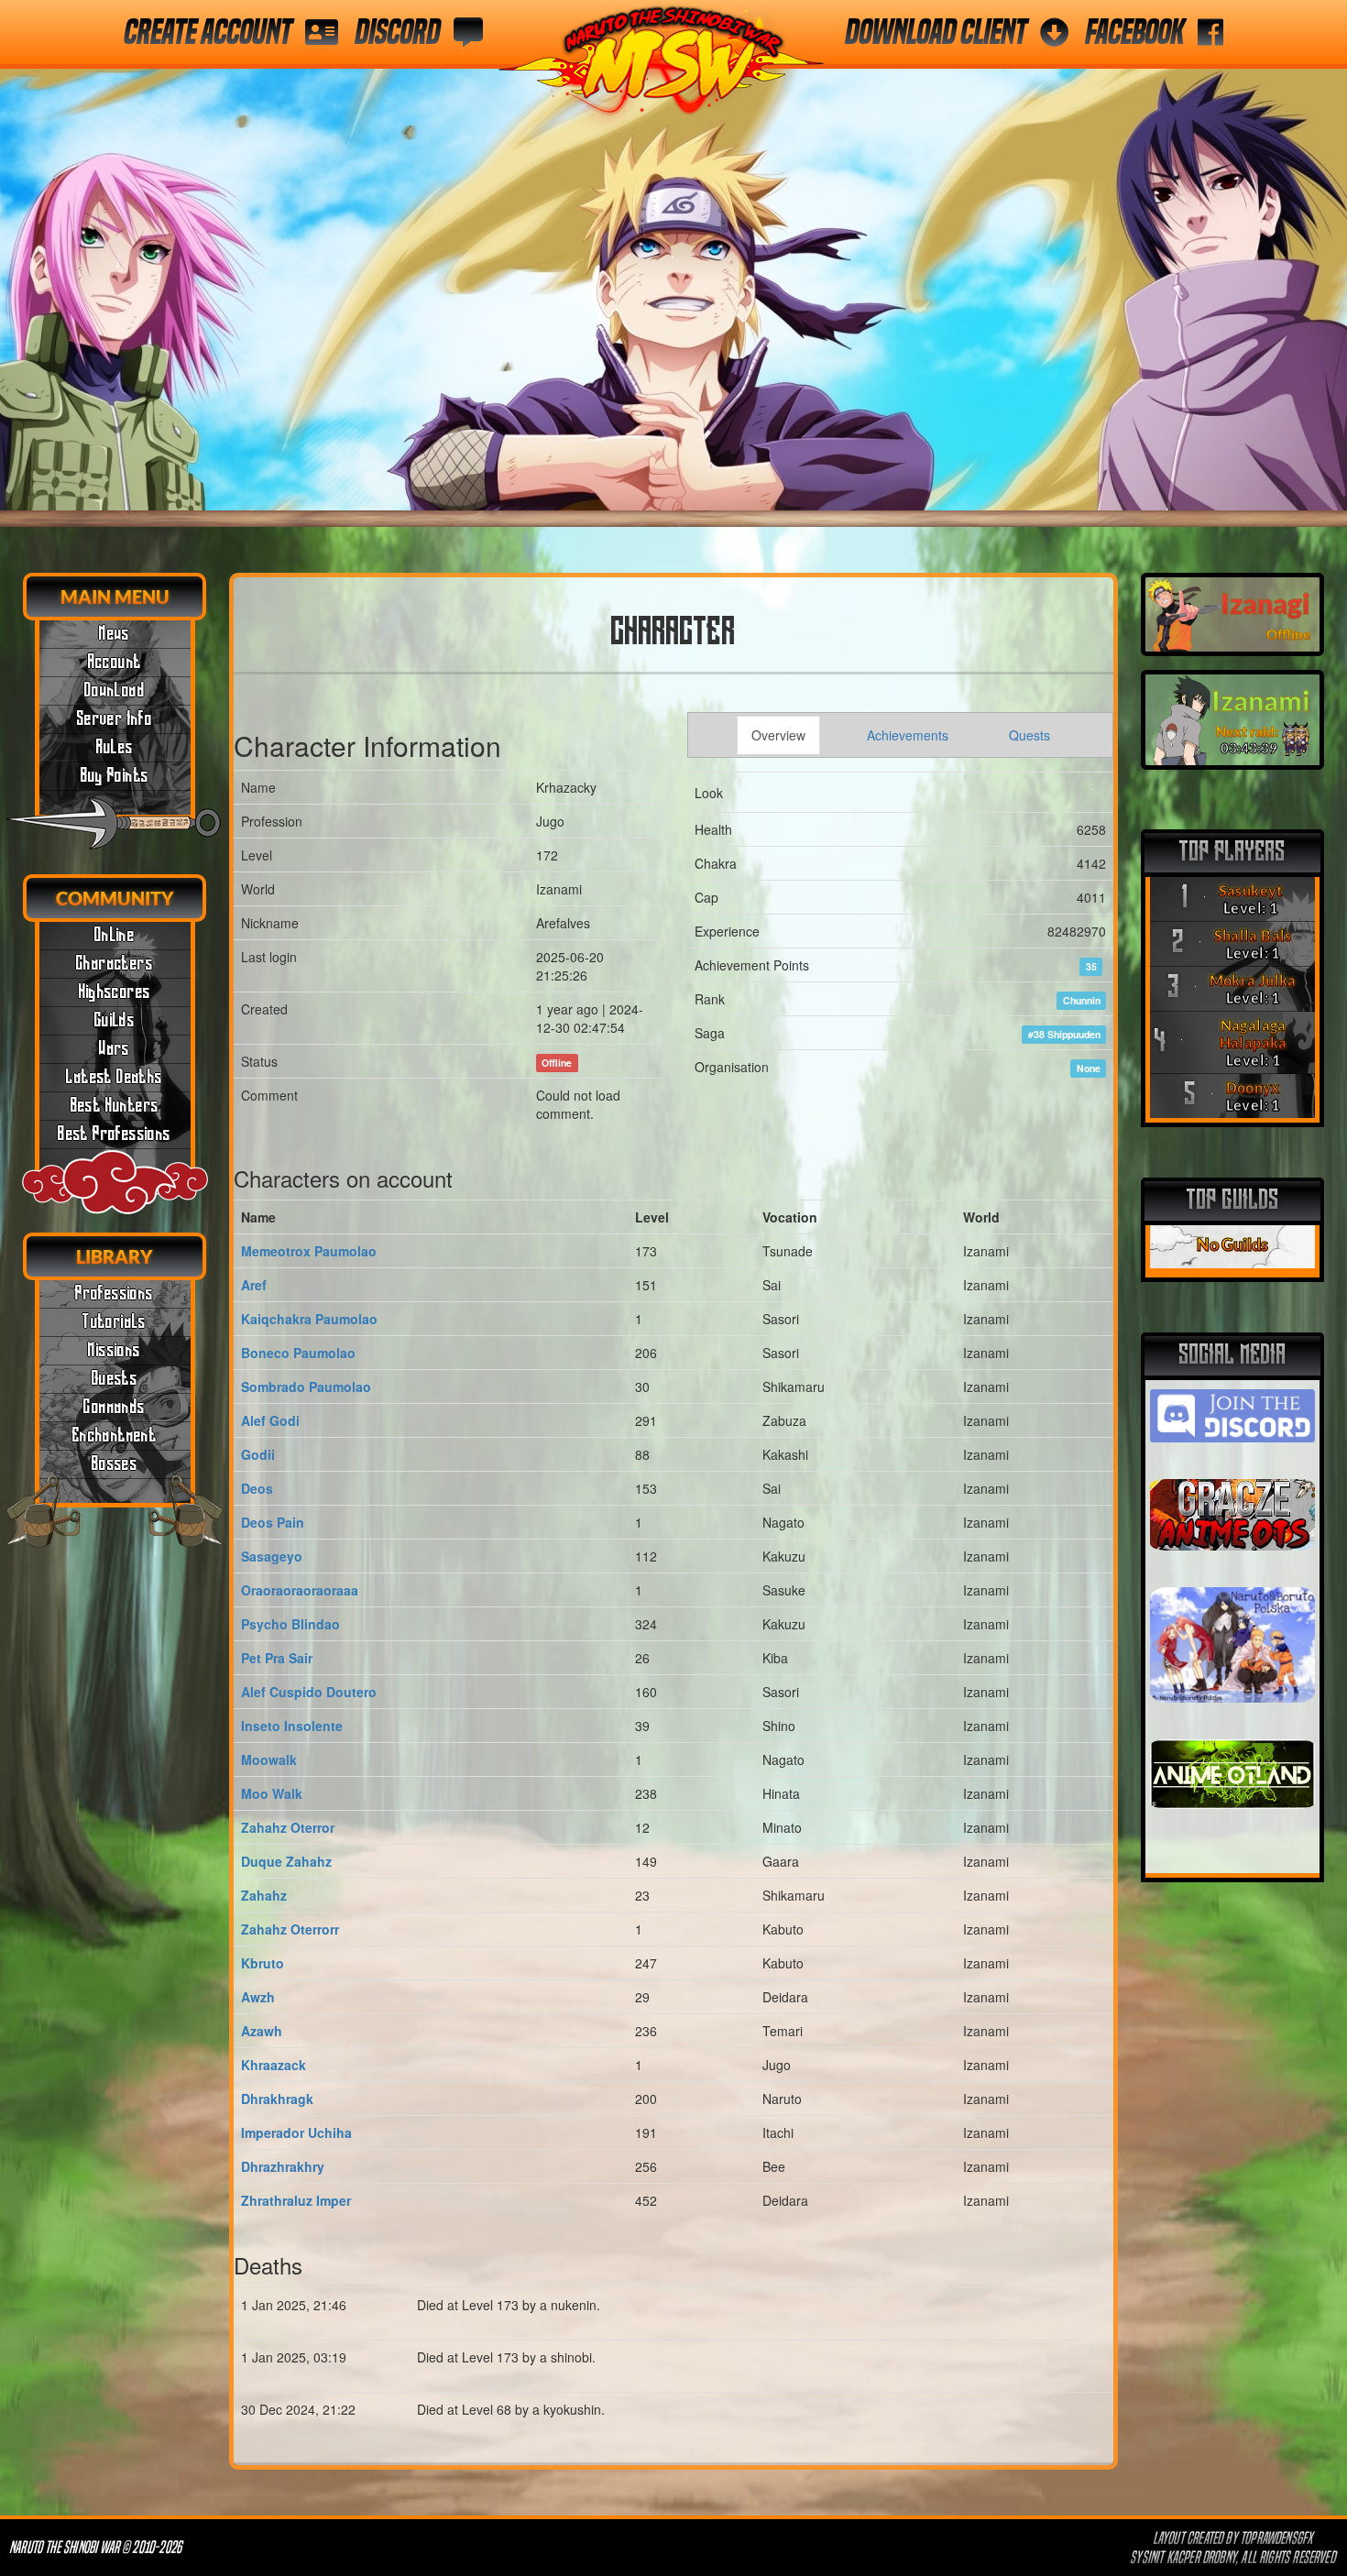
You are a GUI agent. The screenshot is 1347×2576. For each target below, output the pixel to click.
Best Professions (114, 1135)
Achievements (908, 735)
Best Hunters (115, 1106)
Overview (778, 735)
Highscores (115, 992)
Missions (114, 1351)
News (115, 634)
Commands (114, 1408)
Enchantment (115, 1436)
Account (115, 663)
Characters (115, 964)
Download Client (936, 32)
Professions (114, 1294)
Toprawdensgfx (1278, 2538)
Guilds (115, 1021)
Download (115, 691)
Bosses (115, 1464)
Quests (115, 1379)
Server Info (115, 719)
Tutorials (115, 1322)
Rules (115, 748)
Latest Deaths (114, 1078)
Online (115, 936)
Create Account (208, 32)
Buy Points (115, 776)
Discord (397, 32)
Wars (115, 1049)
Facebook (1134, 32)
